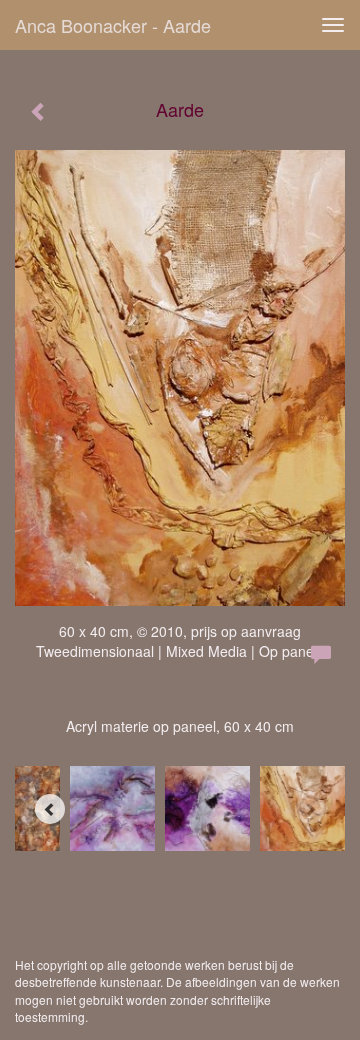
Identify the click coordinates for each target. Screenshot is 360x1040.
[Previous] (50, 809)
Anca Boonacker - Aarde (113, 25)
